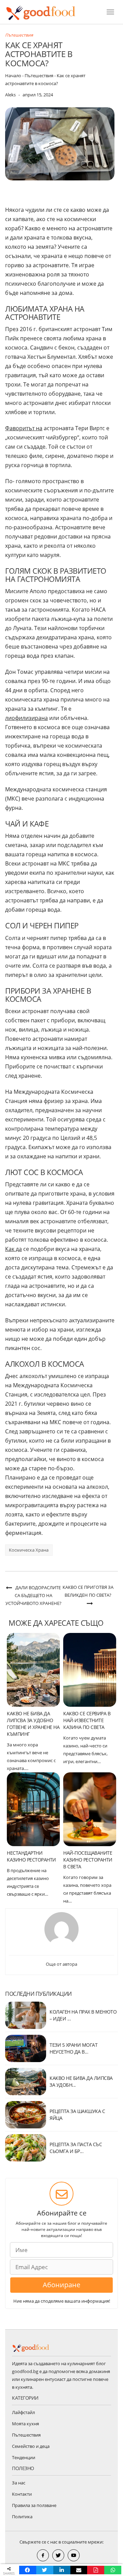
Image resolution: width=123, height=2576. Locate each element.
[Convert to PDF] (96, 2570)
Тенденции (24, 2457)
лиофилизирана (26, 718)
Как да (13, 1249)
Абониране (61, 2285)
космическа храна (29, 1550)
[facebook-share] (43, 2555)
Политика (22, 2517)
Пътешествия (19, 35)
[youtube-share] (74, 2555)
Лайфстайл (23, 2412)
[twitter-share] (58, 2555)
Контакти (22, 2494)
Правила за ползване (34, 2505)
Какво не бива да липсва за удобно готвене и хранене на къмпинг (33, 1724)
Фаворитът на (24, 428)
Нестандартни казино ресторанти (31, 1856)
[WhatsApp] (113, 2570)
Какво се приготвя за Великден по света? (88, 1591)
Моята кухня (25, 2424)
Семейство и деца (31, 2446)
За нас (19, 2483)
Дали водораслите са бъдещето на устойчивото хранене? (33, 1595)
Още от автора (61, 1964)
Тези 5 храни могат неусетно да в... (73, 2048)
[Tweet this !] (45, 2570)
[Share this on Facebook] (28, 2570)
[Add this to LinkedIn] (62, 2570)
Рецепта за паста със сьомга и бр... (76, 2148)
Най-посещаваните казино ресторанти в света (88, 1860)
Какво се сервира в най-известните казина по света (87, 1720)
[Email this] (79, 2570)
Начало (13, 76)
